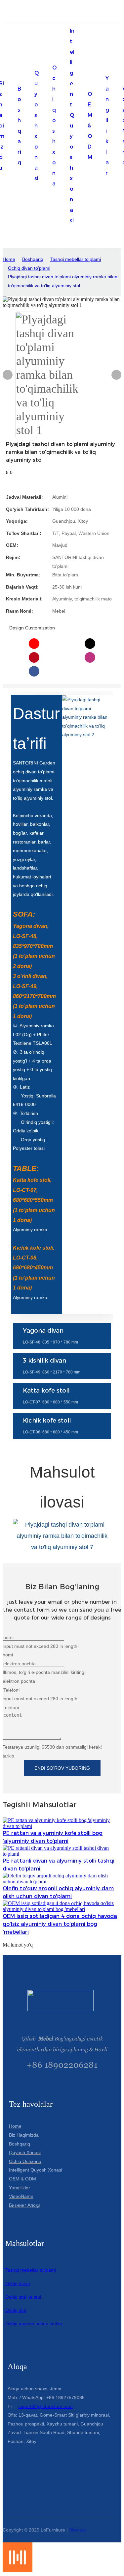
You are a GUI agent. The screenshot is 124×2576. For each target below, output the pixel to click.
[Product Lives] (18, 2570)
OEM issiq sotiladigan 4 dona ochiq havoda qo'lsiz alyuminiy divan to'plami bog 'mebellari (60, 1924)
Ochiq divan (18, 2284)
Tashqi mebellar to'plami (76, 259)
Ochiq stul (16, 2310)
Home (9, 259)
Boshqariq (33, 259)
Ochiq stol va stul (23, 2297)
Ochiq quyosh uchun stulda (34, 2324)
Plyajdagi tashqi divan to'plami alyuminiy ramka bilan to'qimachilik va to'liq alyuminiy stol (63, 281)
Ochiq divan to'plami (29, 268)
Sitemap (78, 2530)
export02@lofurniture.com (45, 2406)
